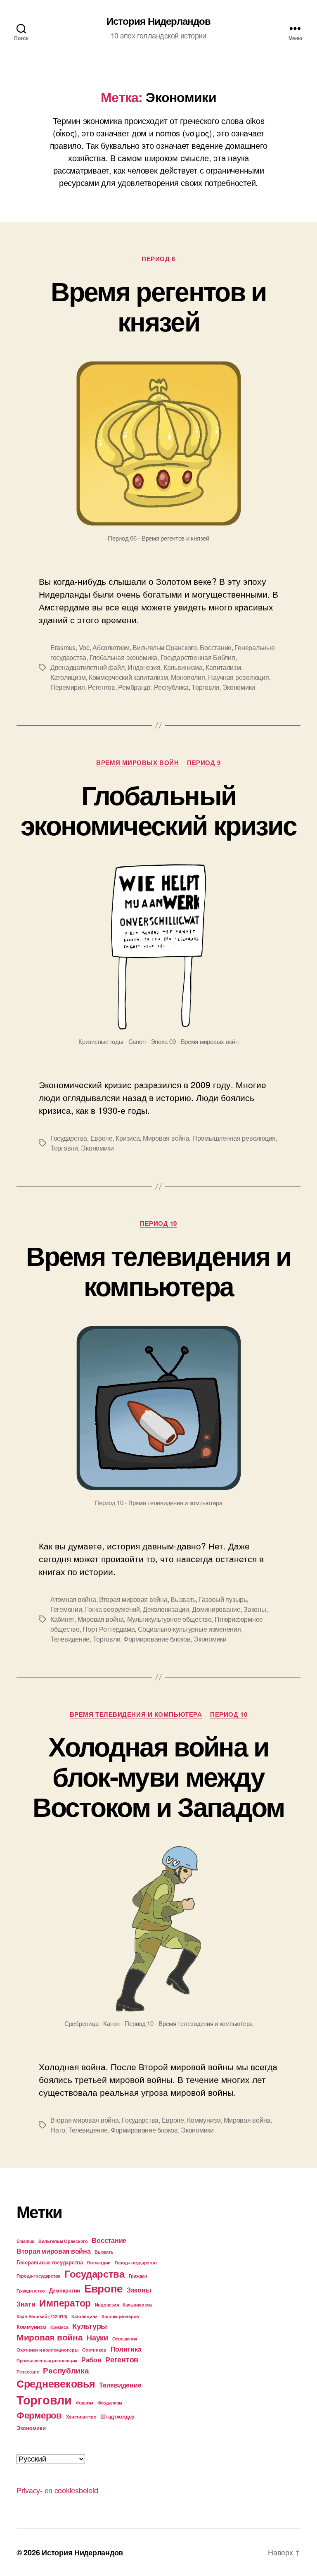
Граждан (138, 2276)
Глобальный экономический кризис (158, 809)
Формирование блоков (157, 1639)
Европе (102, 1138)
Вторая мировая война (133, 1599)
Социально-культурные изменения (189, 1629)
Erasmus (63, 647)
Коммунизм (204, 2120)
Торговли (205, 687)
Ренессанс (28, 2372)
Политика (126, 2349)
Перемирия (68, 687)
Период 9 (204, 763)
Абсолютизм (111, 647)
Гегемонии (66, 1609)
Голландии (99, 2263)
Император (65, 2303)
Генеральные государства (50, 2262)
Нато (58, 2130)
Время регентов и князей (158, 306)
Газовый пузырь (223, 1599)
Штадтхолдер (117, 2416)
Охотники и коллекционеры (47, 2350)
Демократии (65, 2290)
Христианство (81, 2417)
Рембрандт (135, 687)
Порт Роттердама (109, 1629)
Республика (171, 687)
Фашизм (85, 2403)
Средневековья (56, 2383)
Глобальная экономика (124, 657)
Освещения (125, 2339)
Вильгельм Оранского (165, 647)
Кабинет (62, 1619)
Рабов (91, 2360)
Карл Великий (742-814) (42, 2316)
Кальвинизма (183, 667)
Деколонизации (166, 1609)
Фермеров (39, 2415)
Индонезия (144, 667)
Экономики (239, 687)
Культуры (90, 2326)
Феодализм (110, 2403)
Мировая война (166, 1138)
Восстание (216, 647)
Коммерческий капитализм (128, 677)
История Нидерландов (158, 21)
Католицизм (68, 677)
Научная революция (238, 677)
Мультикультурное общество (169, 1619)
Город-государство (136, 2263)
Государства (69, 1138)
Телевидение (70, 1639)
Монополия (188, 677)
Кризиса (128, 1138)
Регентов (102, 687)
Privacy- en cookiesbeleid (57, 2490)
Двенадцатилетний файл (87, 667)
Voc (84, 647)
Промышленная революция (234, 1138)
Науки (97, 2337)
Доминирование (216, 1609)
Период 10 (158, 1224)
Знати (26, 2304)
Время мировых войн (137, 763)
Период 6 (158, 259)
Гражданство (31, 2291)
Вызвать (183, 1599)
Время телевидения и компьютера (158, 1270)
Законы (255, 1609)
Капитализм (223, 667)
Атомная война (73, 1599)
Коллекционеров (120, 2316)
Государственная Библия (198, 657)
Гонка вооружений (112, 1609)
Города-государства (38, 2276)
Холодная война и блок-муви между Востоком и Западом (158, 1776)
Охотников (94, 2350)
